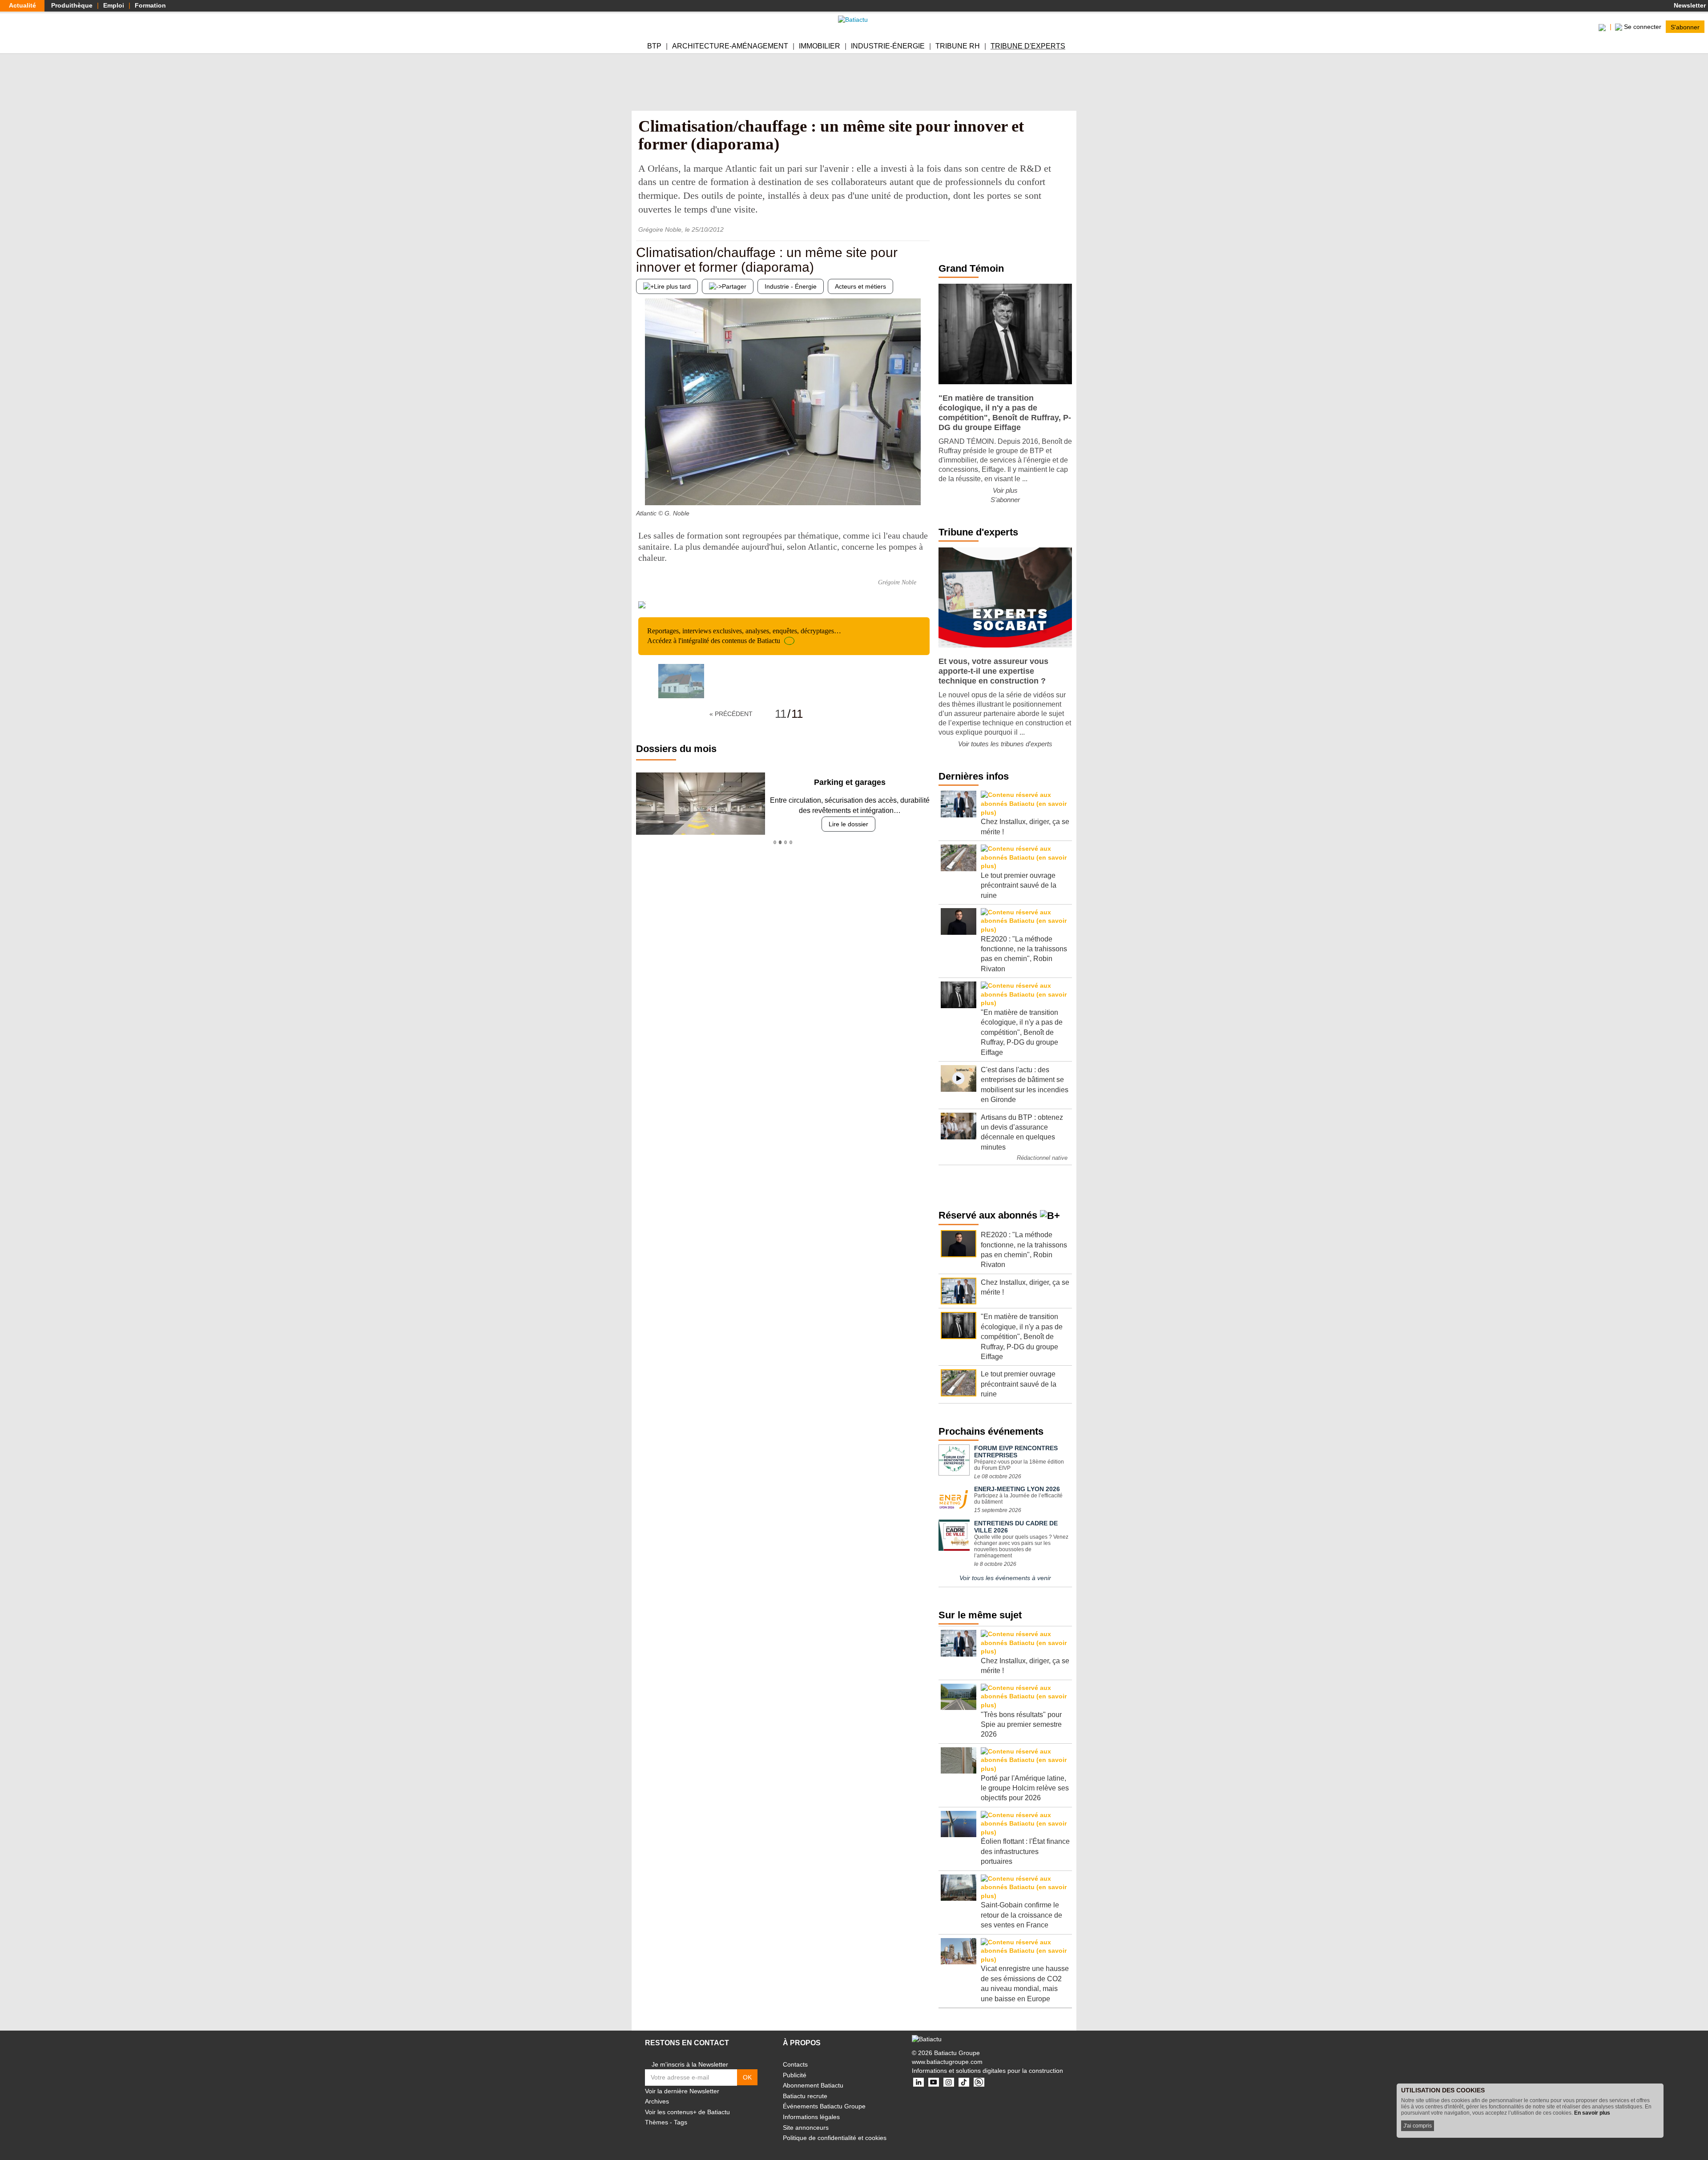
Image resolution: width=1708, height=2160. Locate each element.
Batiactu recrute (805, 2096)
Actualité (22, 5)
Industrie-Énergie (888, 46)
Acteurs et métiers (860, 286)
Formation (150, 5)
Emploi (114, 5)
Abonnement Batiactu (813, 2085)
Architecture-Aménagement (730, 46)
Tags (681, 2122)
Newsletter (1689, 5)
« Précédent (731, 714)
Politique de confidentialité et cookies (835, 2138)
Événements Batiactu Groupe (824, 2106)
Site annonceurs (806, 2128)
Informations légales (811, 2117)
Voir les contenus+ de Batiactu (687, 2112)
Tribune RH (958, 46)
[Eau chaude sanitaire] (643, 487)
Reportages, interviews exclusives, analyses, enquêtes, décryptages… (744, 636)
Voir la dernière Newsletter (682, 2091)
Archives (657, 2101)
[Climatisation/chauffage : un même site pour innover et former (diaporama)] (681, 681)
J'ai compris (1418, 2126)
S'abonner (1685, 27)
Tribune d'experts (1028, 46)
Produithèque (72, 5)
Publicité (795, 2075)
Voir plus (1005, 490)
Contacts (795, 2064)
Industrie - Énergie (791, 286)
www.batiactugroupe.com (947, 2062)
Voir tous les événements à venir (1005, 1578)
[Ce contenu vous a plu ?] (923, 487)
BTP (654, 46)
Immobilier (820, 46)
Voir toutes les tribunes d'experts (1005, 744)
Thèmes (657, 2122)
